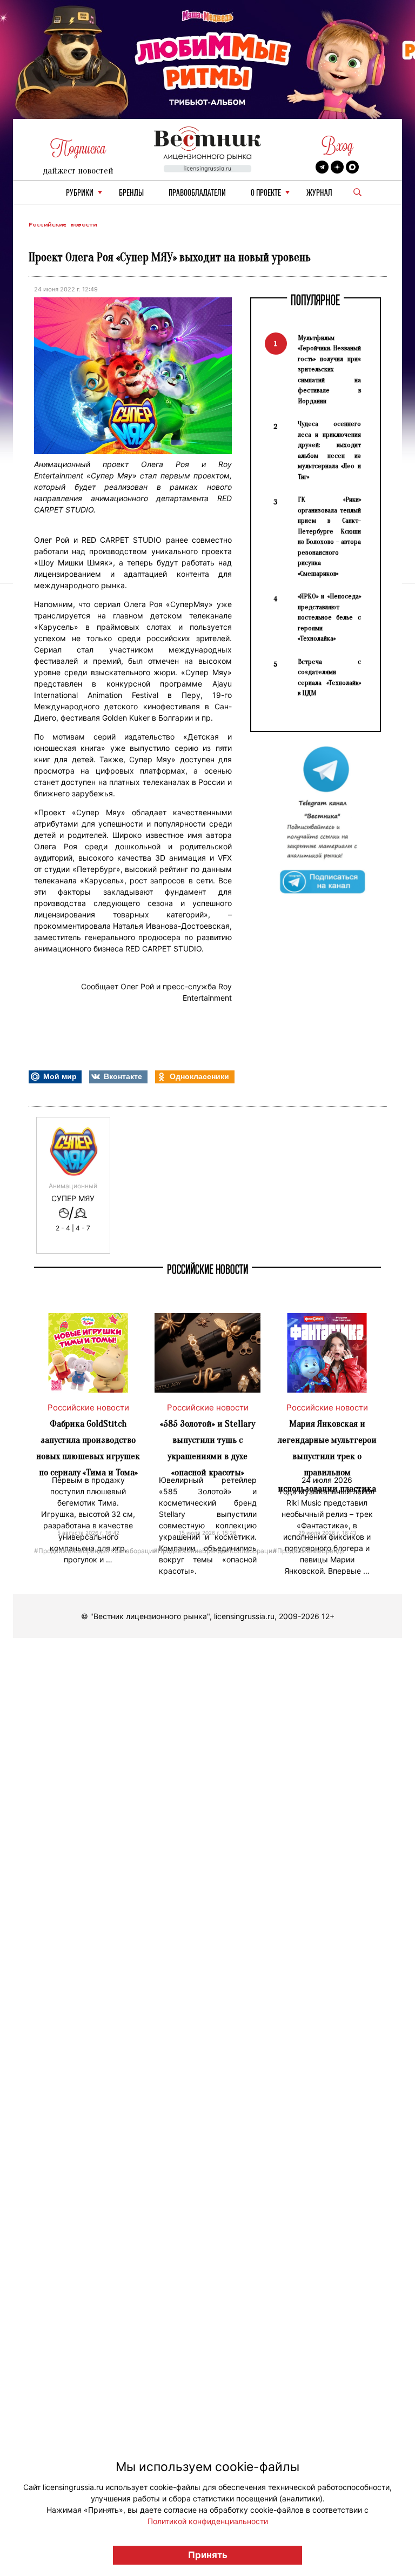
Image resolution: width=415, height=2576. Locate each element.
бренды (131, 193)
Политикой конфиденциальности (208, 2521)
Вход (337, 146)
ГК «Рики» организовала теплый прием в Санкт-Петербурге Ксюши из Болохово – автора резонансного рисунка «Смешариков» (329, 536)
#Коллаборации (131, 1550)
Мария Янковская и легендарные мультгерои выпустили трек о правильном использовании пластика (327, 1456)
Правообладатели (197, 193)
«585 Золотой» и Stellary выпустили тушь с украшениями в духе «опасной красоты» (207, 1448)
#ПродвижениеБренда (70, 1550)
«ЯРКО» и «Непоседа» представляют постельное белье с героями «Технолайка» (329, 617)
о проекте (266, 193)
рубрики (80, 193)
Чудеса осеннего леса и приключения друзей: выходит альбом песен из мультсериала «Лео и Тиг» (329, 450)
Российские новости (63, 225)
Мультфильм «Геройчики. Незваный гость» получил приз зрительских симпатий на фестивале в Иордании (329, 369)
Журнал (319, 193)
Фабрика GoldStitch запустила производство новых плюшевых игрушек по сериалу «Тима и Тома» (88, 1448)
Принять (208, 2555)
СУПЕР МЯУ (73, 1199)
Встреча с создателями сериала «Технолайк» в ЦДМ (329, 677)
